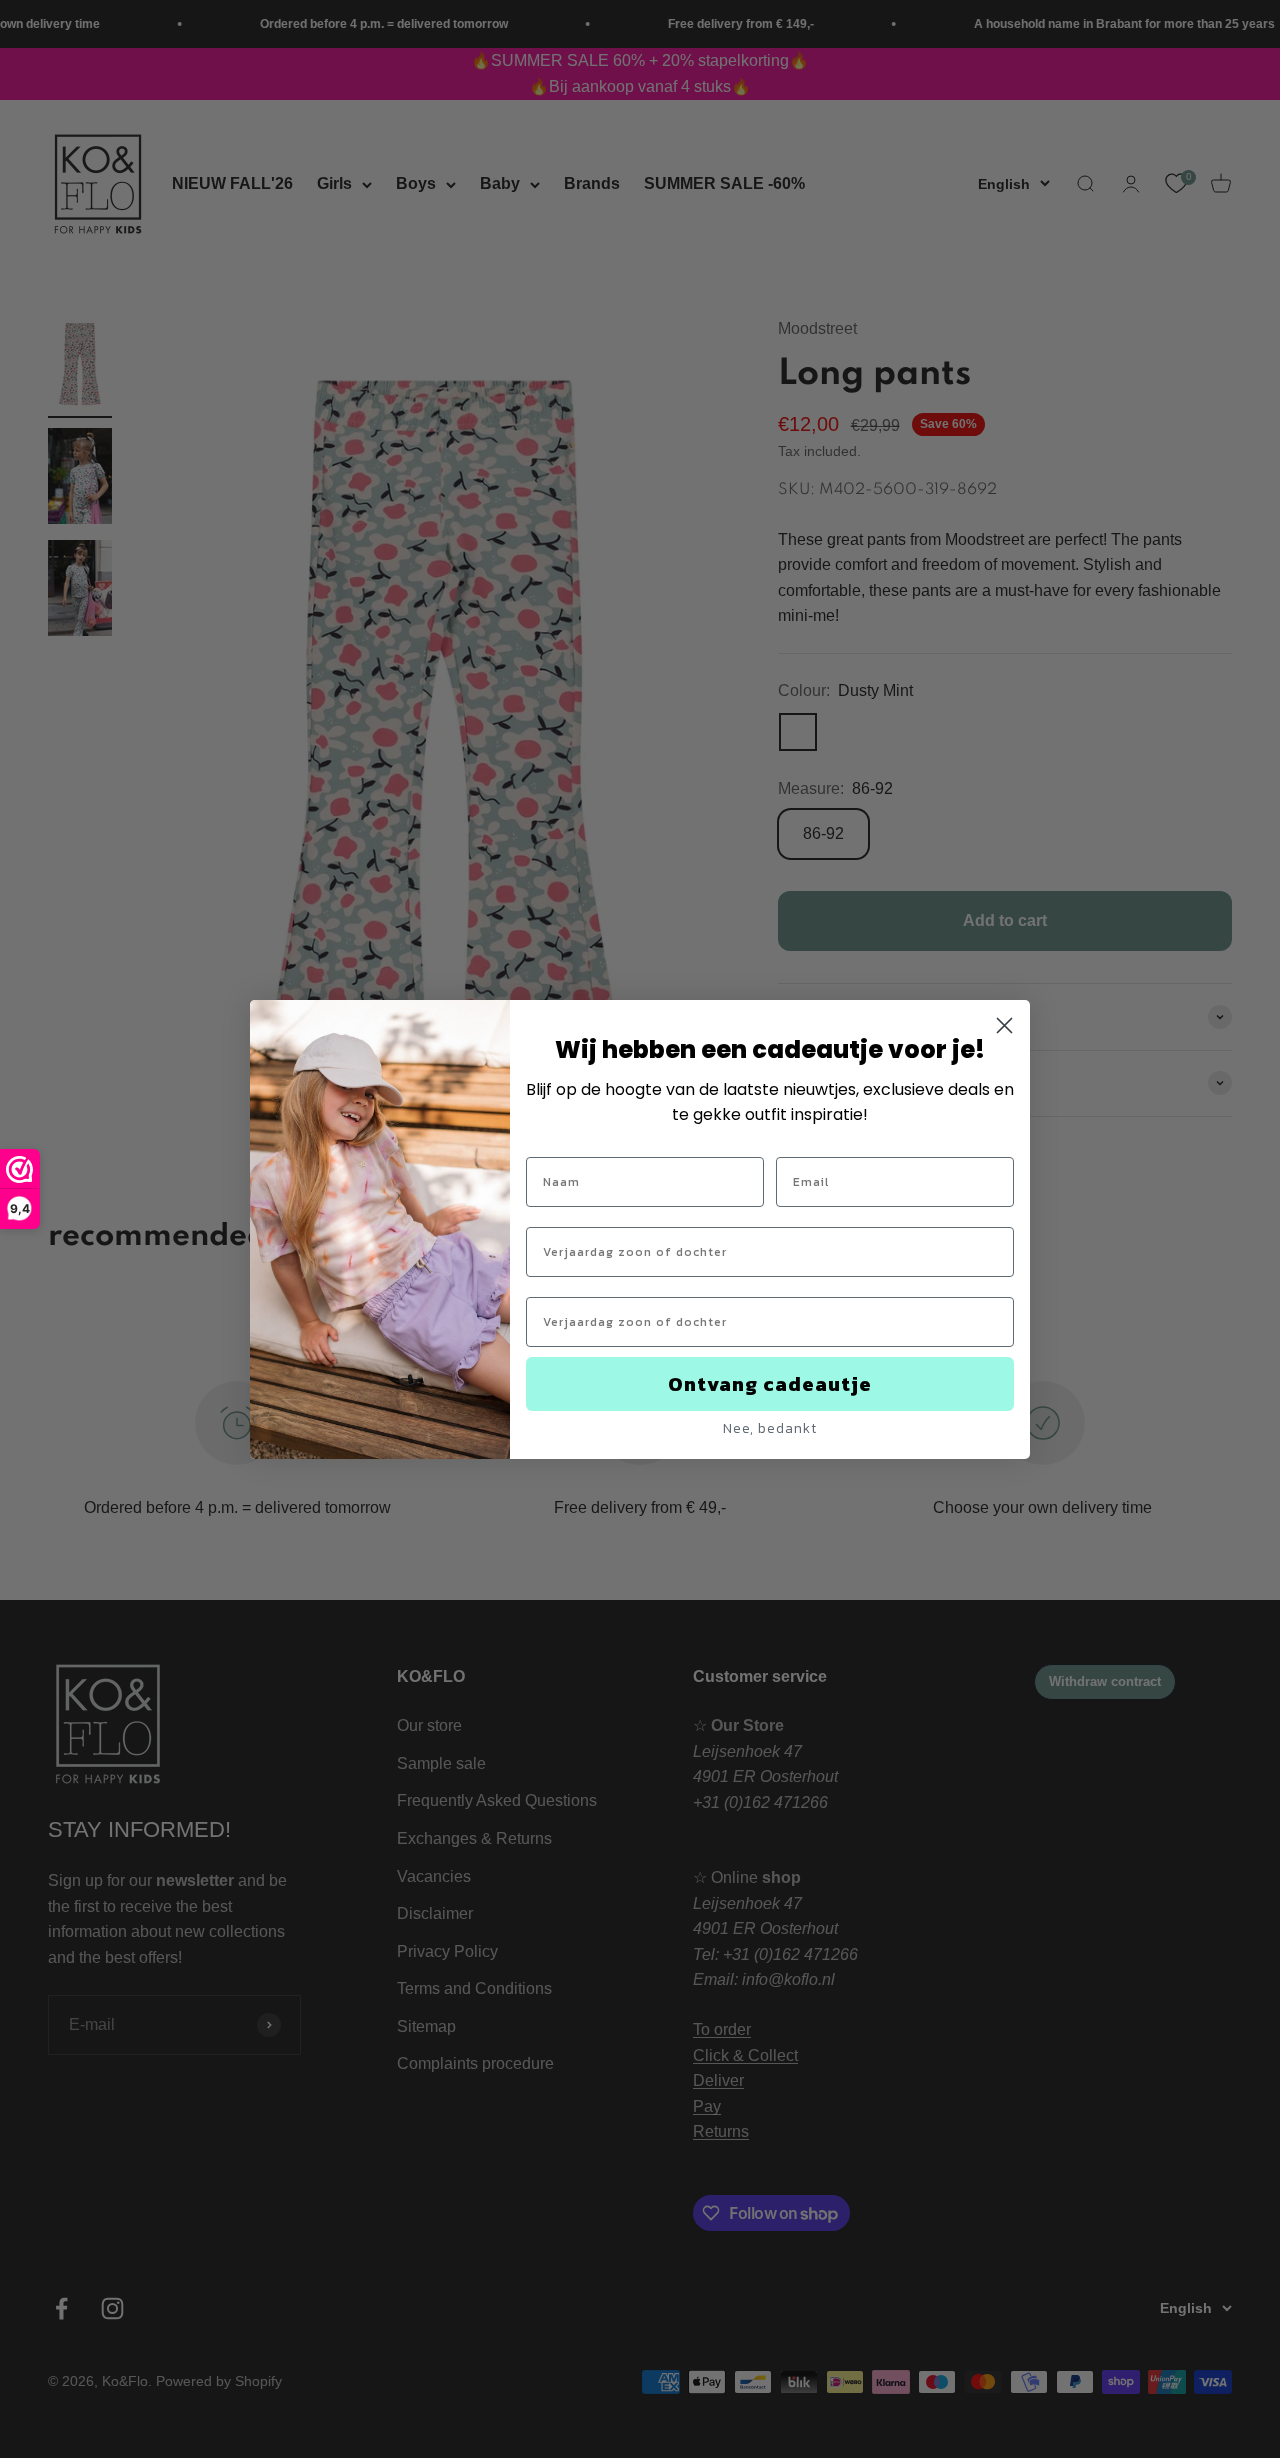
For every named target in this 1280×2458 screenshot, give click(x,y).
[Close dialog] (1004, 1025)
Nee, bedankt (770, 1428)
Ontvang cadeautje (770, 1384)
